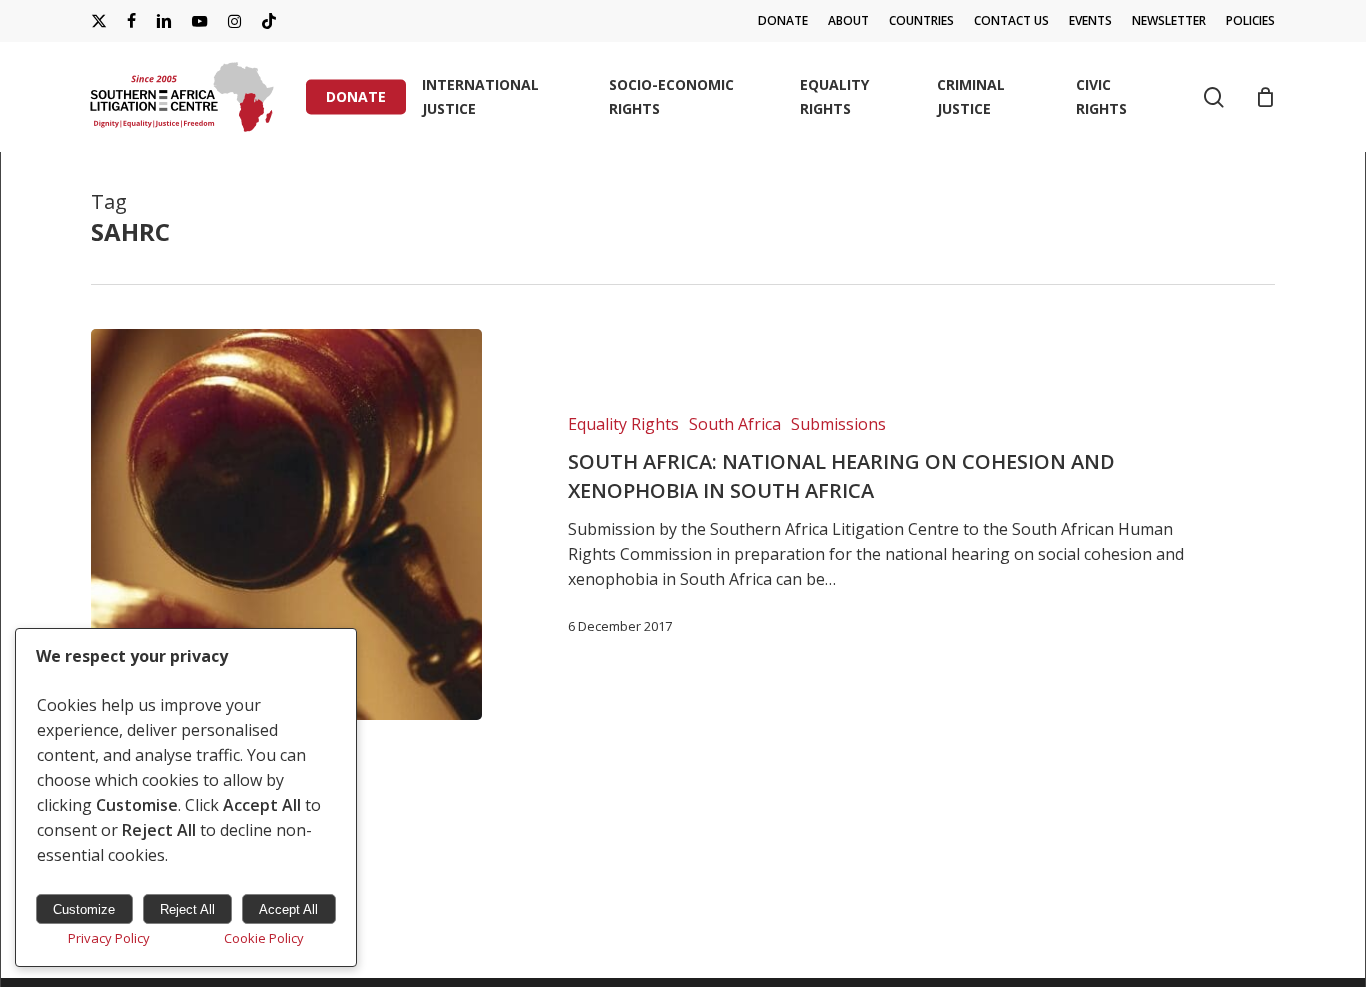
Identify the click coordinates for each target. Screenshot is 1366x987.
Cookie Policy (264, 938)
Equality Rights (623, 424)
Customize (84, 909)
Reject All (187, 909)
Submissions (838, 424)
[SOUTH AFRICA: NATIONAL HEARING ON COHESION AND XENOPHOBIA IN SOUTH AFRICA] (286, 524)
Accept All (288, 909)
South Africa (735, 424)
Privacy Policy (109, 938)
